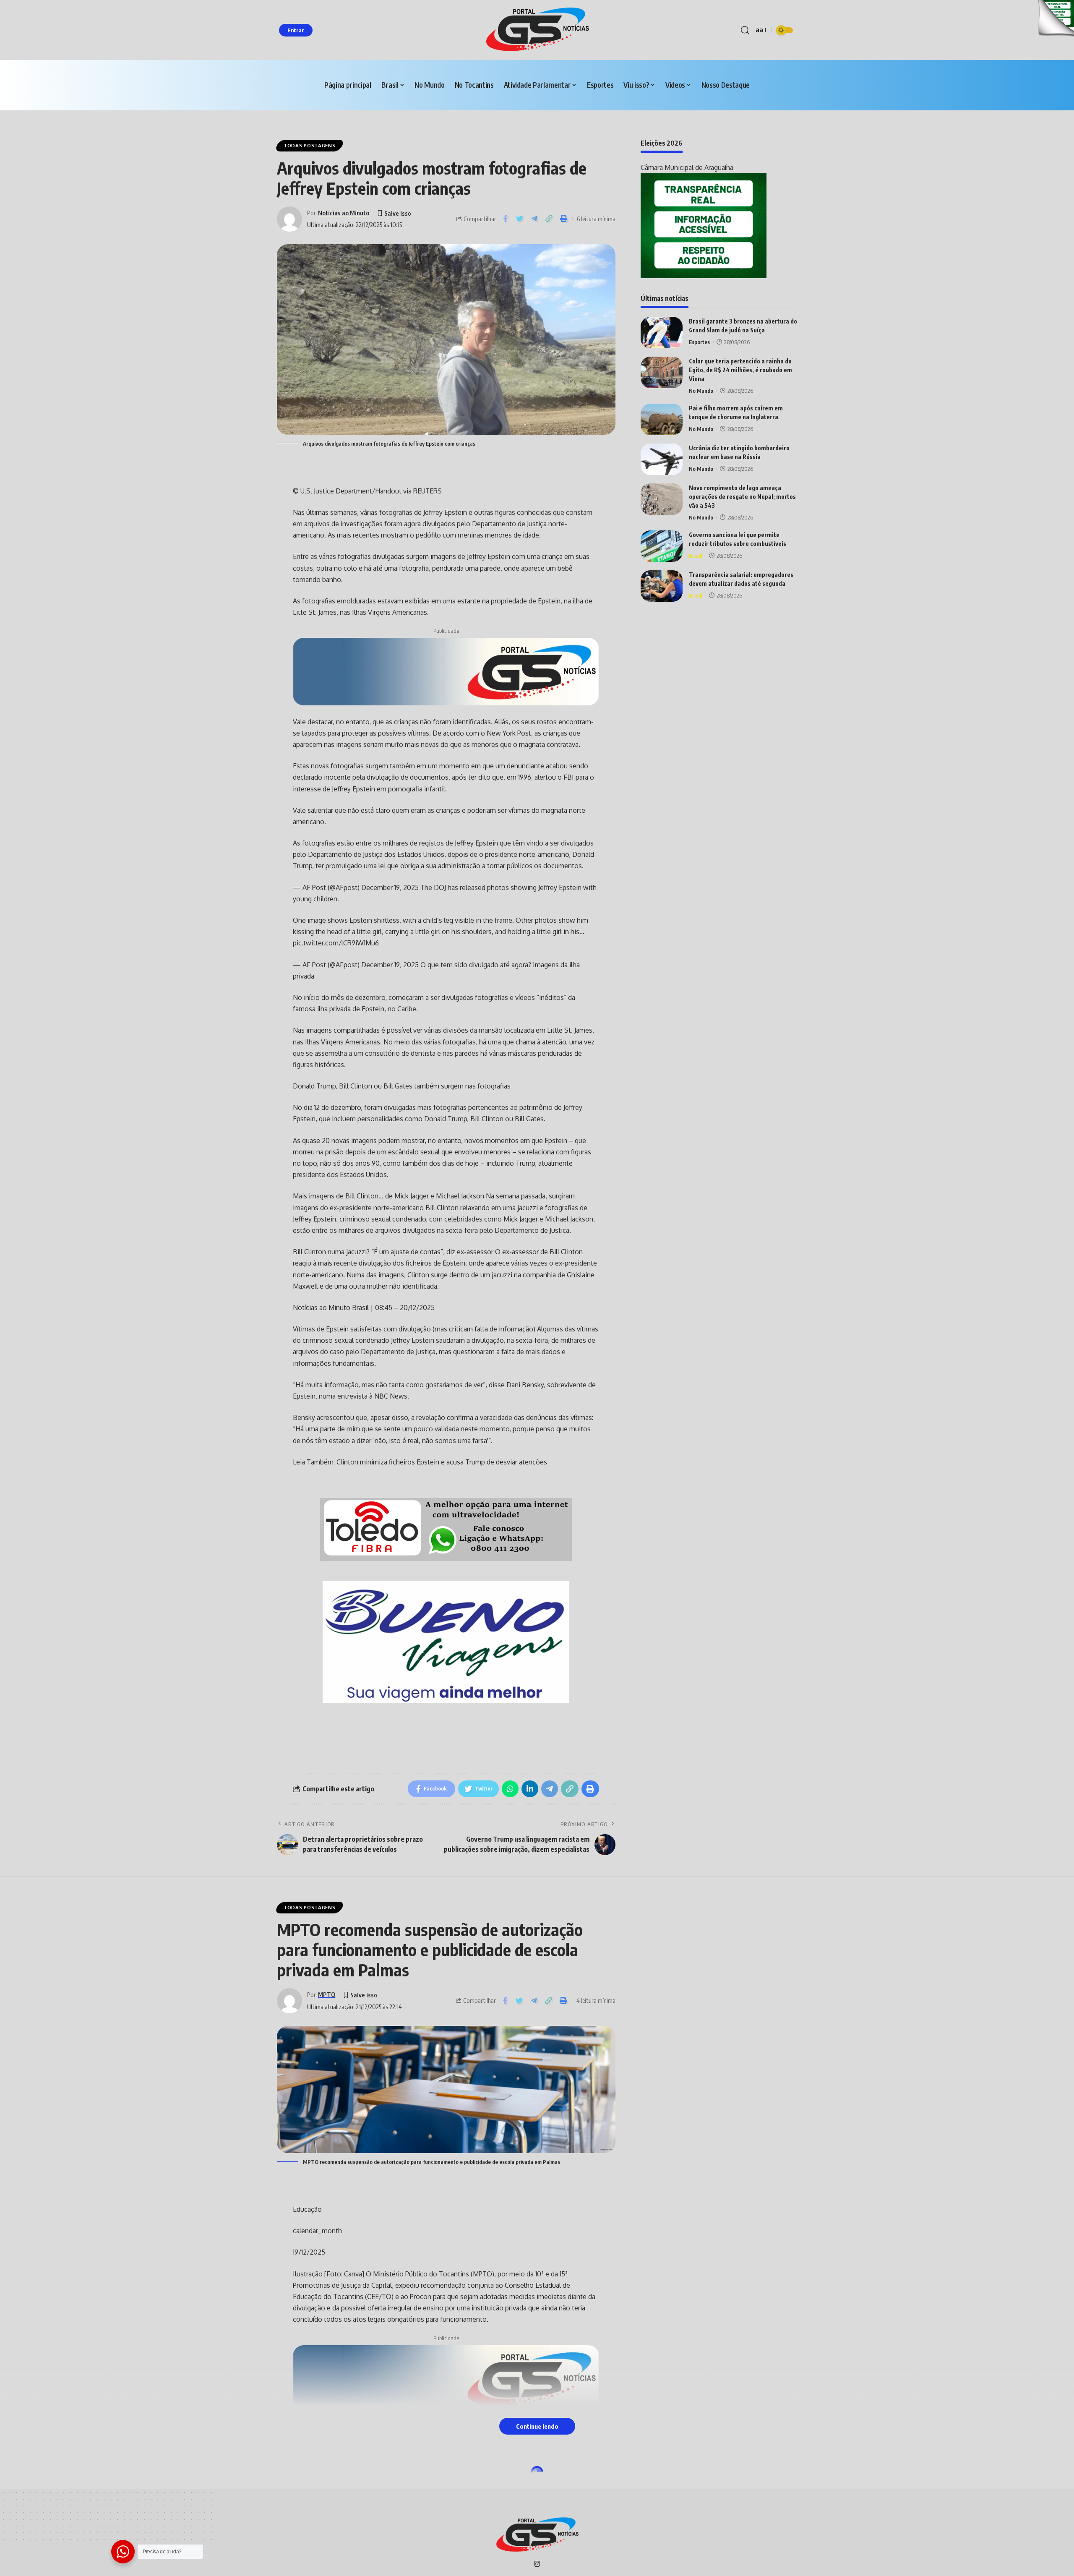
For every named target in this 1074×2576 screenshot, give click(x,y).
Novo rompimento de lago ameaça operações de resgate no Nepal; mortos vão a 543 (742, 497)
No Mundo (701, 391)
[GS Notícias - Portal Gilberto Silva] (537, 30)
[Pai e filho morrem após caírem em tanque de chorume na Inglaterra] (662, 419)
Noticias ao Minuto (344, 213)
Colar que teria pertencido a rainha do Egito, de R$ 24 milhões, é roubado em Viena (740, 370)
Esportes (699, 342)
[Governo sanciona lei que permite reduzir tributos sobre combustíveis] (662, 546)
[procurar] (745, 30)
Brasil (696, 556)
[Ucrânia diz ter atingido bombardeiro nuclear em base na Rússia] (662, 459)
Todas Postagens (310, 145)
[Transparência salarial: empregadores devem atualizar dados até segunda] (662, 586)
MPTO (327, 1994)
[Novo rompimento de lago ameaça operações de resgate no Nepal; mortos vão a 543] (662, 499)
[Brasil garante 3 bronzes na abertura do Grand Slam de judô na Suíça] (662, 333)
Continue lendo (537, 2426)
